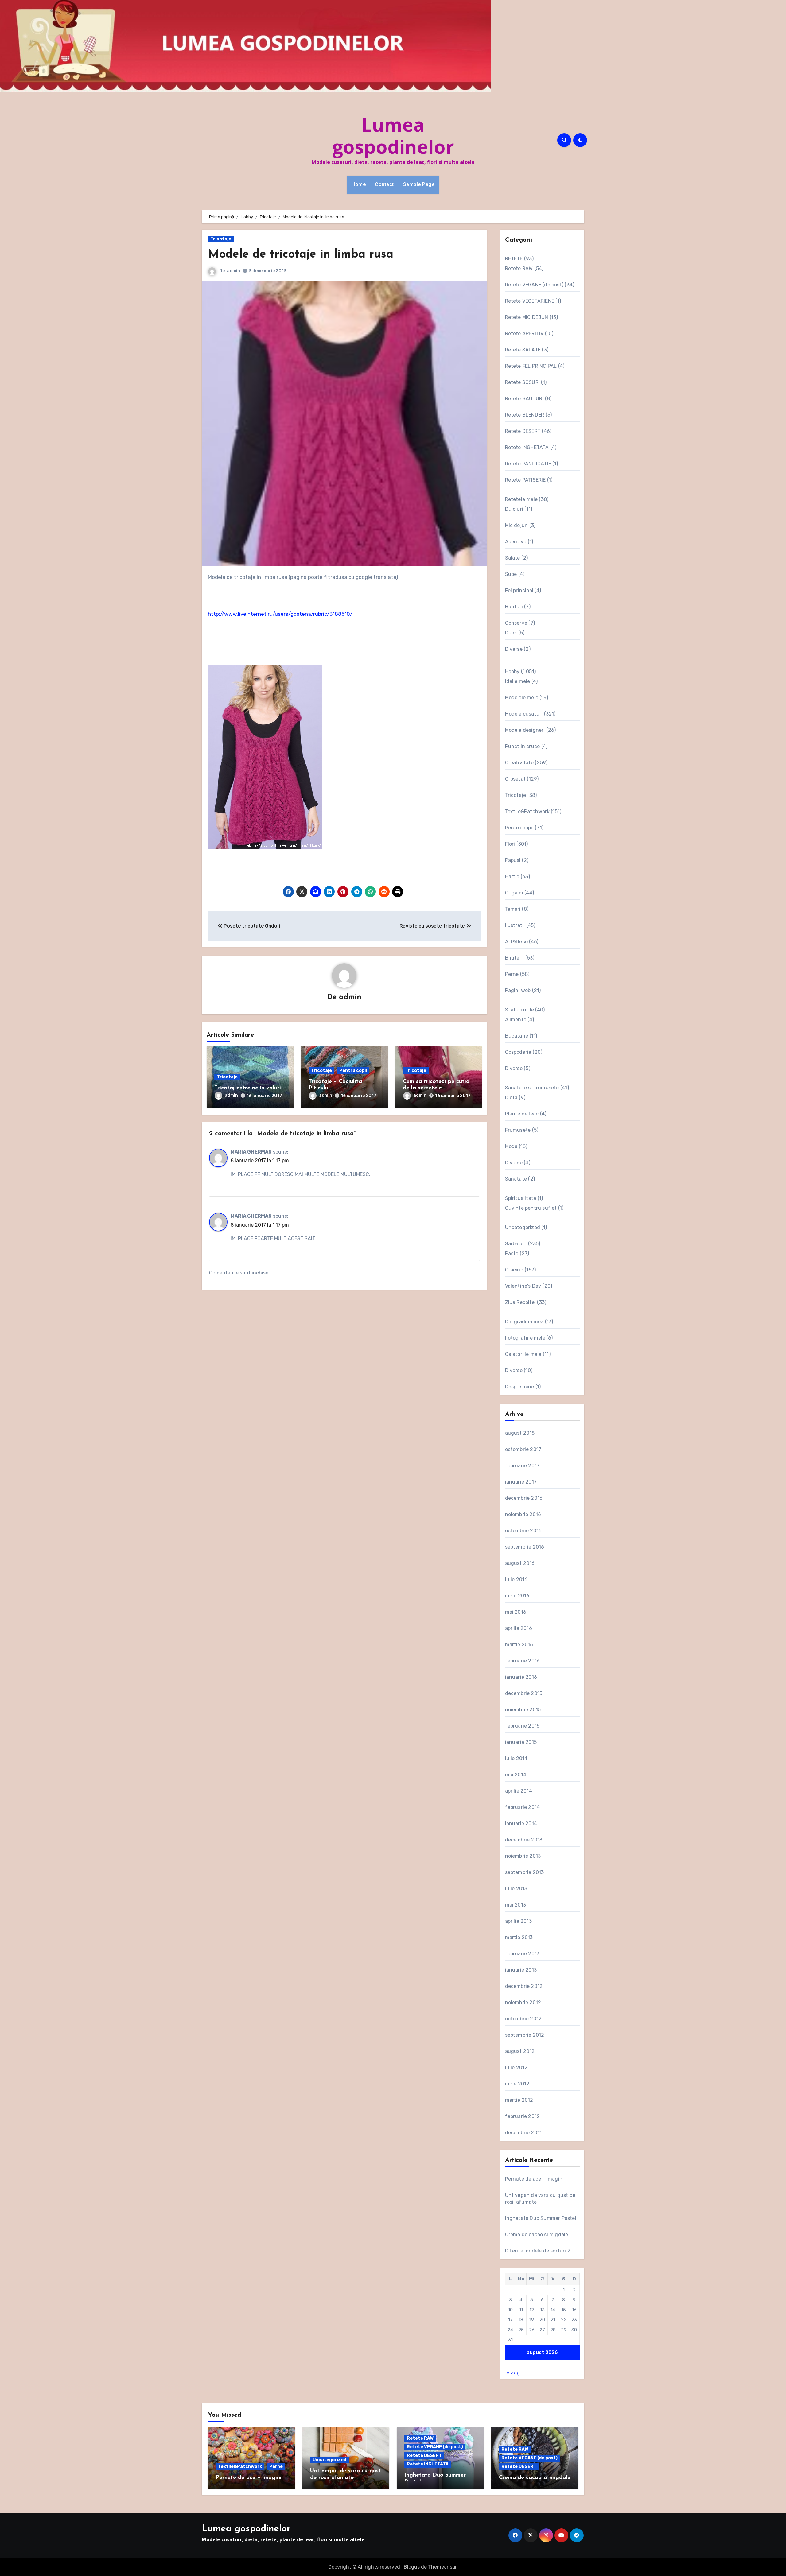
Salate (513, 558)
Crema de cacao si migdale (537, 2235)
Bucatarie (517, 1036)
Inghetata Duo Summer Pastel (541, 2218)
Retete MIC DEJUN (527, 317)
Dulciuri (514, 509)
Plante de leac (522, 1114)
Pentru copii (353, 1071)
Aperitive (516, 542)
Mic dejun (517, 525)
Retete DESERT (523, 431)
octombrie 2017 (523, 1449)
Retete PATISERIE (525, 480)
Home (359, 184)
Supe (511, 574)
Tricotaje (221, 239)
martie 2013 (519, 1937)
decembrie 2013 (524, 1840)
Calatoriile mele (523, 1354)
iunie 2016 (517, 1596)
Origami (514, 893)
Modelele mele (522, 698)
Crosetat (516, 779)
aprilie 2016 (519, 1628)
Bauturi (514, 607)
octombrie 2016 (523, 1531)
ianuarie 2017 (521, 1482)
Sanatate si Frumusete (532, 1088)
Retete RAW (519, 268)
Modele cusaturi (524, 714)
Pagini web (518, 990)
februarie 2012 (523, 2116)
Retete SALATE (523, 350)
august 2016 (520, 1563)
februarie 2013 (522, 1954)
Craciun (514, 1270)
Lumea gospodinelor (393, 136)
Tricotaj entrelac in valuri (248, 1088)
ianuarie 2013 (521, 1970)
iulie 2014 (516, 1758)
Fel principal (519, 590)
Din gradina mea (524, 1322)
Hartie (512, 877)
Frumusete (518, 1130)
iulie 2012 (516, 2068)
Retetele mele (521, 499)
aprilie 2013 (518, 1921)
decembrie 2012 (524, 1986)
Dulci (511, 633)
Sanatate (516, 1179)
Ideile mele (518, 681)
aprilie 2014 (519, 1791)
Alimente (516, 1020)
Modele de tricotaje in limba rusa (301, 255)
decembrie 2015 (524, 1693)
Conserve (516, 623)
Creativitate (519, 763)
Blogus (412, 2567)
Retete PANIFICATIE (528, 464)
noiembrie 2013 (523, 1856)
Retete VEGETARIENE (530, 301)
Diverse (514, 649)
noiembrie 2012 (523, 2002)
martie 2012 (519, 2100)
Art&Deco (517, 942)
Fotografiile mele (525, 1338)
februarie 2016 (523, 1661)
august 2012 (520, 2051)
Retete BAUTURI (524, 399)
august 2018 (520, 1433)
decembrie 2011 (523, 2133)
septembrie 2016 (525, 1547)
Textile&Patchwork (527, 811)
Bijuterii (515, 958)
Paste (512, 1253)
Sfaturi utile (520, 1010)
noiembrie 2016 (523, 1514)
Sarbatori (516, 1244)
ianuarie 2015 (521, 1742)
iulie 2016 (516, 1579)
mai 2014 (516, 1775)
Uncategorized (523, 1227)
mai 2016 (516, 1612)
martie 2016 (519, 1645)
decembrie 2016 (524, 1498)
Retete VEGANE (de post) (534, 285)
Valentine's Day (523, 1286)
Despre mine (520, 1387)
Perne (512, 974)
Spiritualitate (521, 1198)
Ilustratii (515, 925)
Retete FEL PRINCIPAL (531, 366)
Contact (384, 184)
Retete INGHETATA (527, 447)
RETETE (514, 259)
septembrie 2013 (525, 1872)
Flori (510, 844)
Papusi (513, 860)
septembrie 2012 (525, 2035)
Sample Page (419, 184)
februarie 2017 (522, 1466)
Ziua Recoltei (521, 1302)
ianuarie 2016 (521, 1677)
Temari (513, 909)
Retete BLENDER (525, 415)
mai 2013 (516, 1905)
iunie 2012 (517, 2084)
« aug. (514, 2373)
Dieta (511, 1098)
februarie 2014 (523, 1807)
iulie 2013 (516, 1889)
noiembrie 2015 (523, 1710)
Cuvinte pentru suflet (531, 1208)
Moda (511, 1146)
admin (233, 271)
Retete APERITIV (524, 334)
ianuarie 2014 (521, 1823)
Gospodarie (518, 1052)
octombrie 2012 (523, 2019)
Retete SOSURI (523, 382)
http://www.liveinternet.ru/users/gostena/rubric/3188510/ (280, 614)
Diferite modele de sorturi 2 (538, 2251)
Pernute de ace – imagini (535, 2179)
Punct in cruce (523, 746)
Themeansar (442, 2567)
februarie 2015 (522, 1726)
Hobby (512, 671)
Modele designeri (525, 730)
